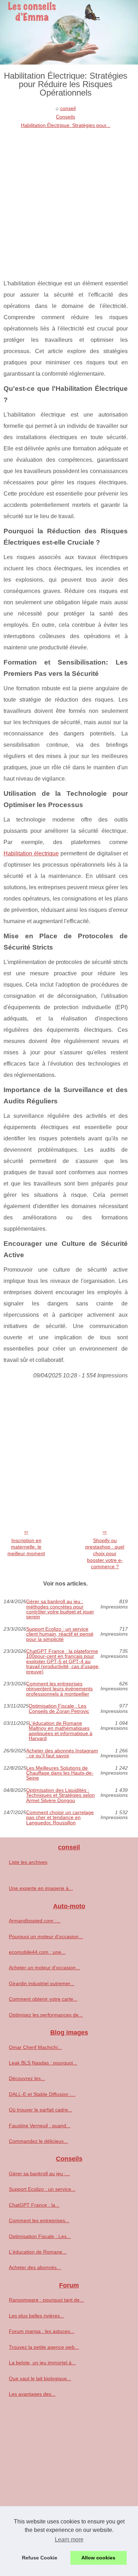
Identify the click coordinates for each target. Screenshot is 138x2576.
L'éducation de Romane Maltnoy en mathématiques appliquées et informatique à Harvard (61, 1731)
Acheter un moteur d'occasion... (44, 1968)
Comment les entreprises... (39, 2220)
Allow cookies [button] (98, 2558)
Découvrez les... (27, 2078)
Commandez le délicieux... (38, 2141)
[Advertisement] (69, 202)
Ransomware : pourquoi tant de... (46, 2300)
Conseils (65, 117)
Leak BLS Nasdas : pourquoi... (43, 2063)
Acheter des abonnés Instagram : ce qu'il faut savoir (62, 1753)
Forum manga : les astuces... (42, 2331)
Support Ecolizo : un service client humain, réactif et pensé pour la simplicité (60, 1634)
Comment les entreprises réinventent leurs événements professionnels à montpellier (59, 1689)
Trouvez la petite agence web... (44, 2347)
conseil (68, 108)
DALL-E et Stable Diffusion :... (42, 2094)
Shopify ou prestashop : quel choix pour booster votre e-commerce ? (105, 1554)
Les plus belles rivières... (36, 2316)
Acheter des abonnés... (35, 2267)
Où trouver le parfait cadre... (41, 2110)
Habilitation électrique (31, 853)
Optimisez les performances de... (46, 2015)
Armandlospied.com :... (35, 1921)
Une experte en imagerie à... (41, 1888)
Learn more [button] (69, 2539)
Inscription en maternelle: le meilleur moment (26, 1547)
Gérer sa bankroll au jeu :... (39, 2174)
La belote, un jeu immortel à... (42, 2363)
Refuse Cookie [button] (40, 2558)
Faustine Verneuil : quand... (40, 2126)
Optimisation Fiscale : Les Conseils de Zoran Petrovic (59, 1708)
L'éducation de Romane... (38, 2252)
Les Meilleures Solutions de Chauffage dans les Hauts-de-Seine (60, 1773)
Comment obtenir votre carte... (43, 1999)
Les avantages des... (32, 2394)
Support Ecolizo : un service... (42, 2189)
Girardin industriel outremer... (42, 1983)
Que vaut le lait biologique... (40, 2378)
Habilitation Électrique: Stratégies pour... (66, 125)
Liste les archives (28, 1862)
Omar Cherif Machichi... (35, 2047)
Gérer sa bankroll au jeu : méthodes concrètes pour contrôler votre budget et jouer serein (60, 1609)
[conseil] (69, 32)
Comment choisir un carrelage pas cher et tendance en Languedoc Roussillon (60, 1817)
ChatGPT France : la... (34, 2205)
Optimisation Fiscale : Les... (40, 2236)
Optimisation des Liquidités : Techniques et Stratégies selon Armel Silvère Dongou (61, 1795)
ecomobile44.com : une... (37, 1952)
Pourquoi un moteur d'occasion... (46, 1936)
